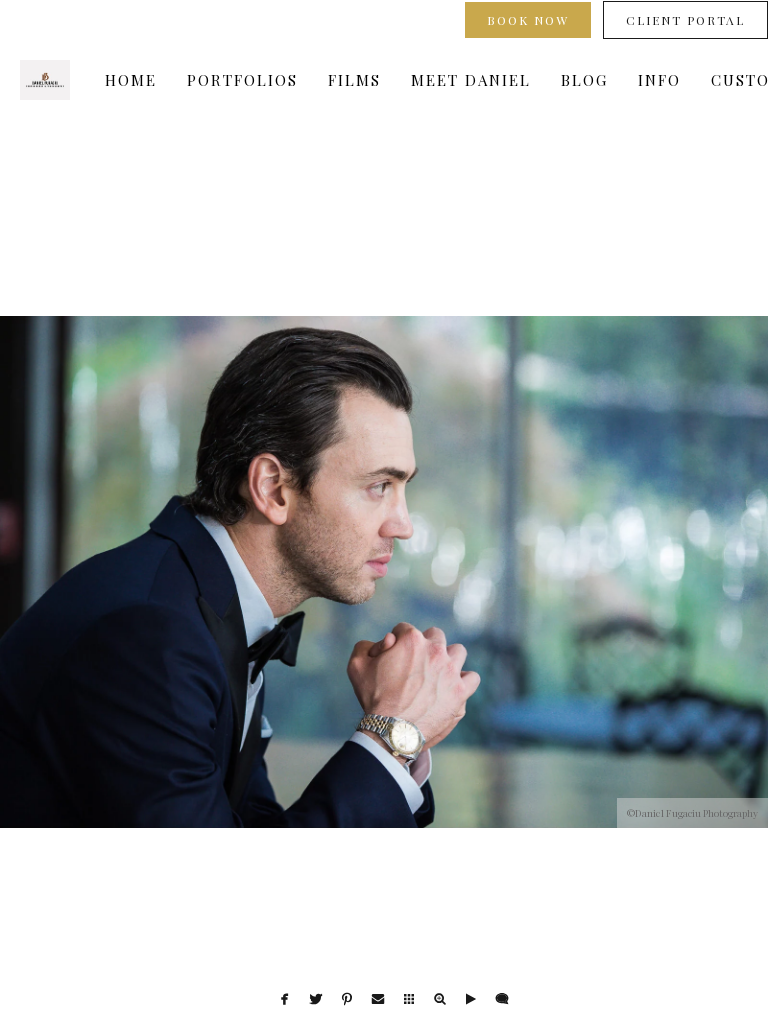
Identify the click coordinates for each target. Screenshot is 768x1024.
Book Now (528, 20)
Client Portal (685, 20)
